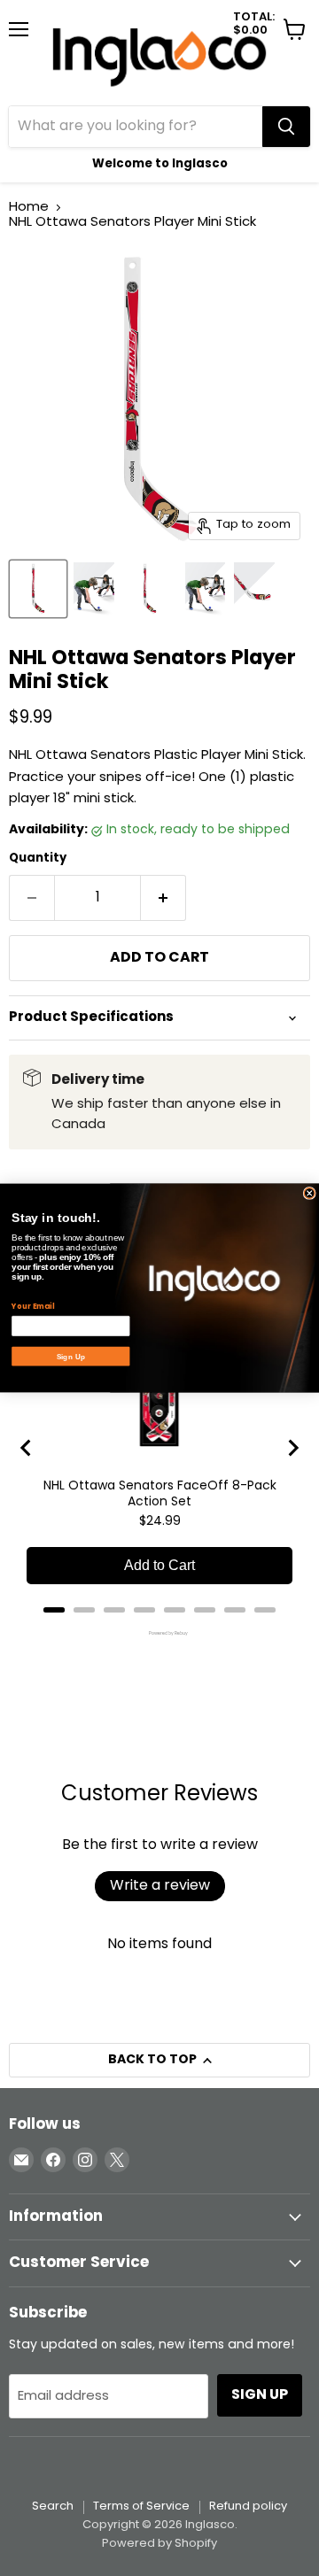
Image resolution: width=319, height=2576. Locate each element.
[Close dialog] (309, 1193)
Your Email (33, 1306)
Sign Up (71, 1357)
